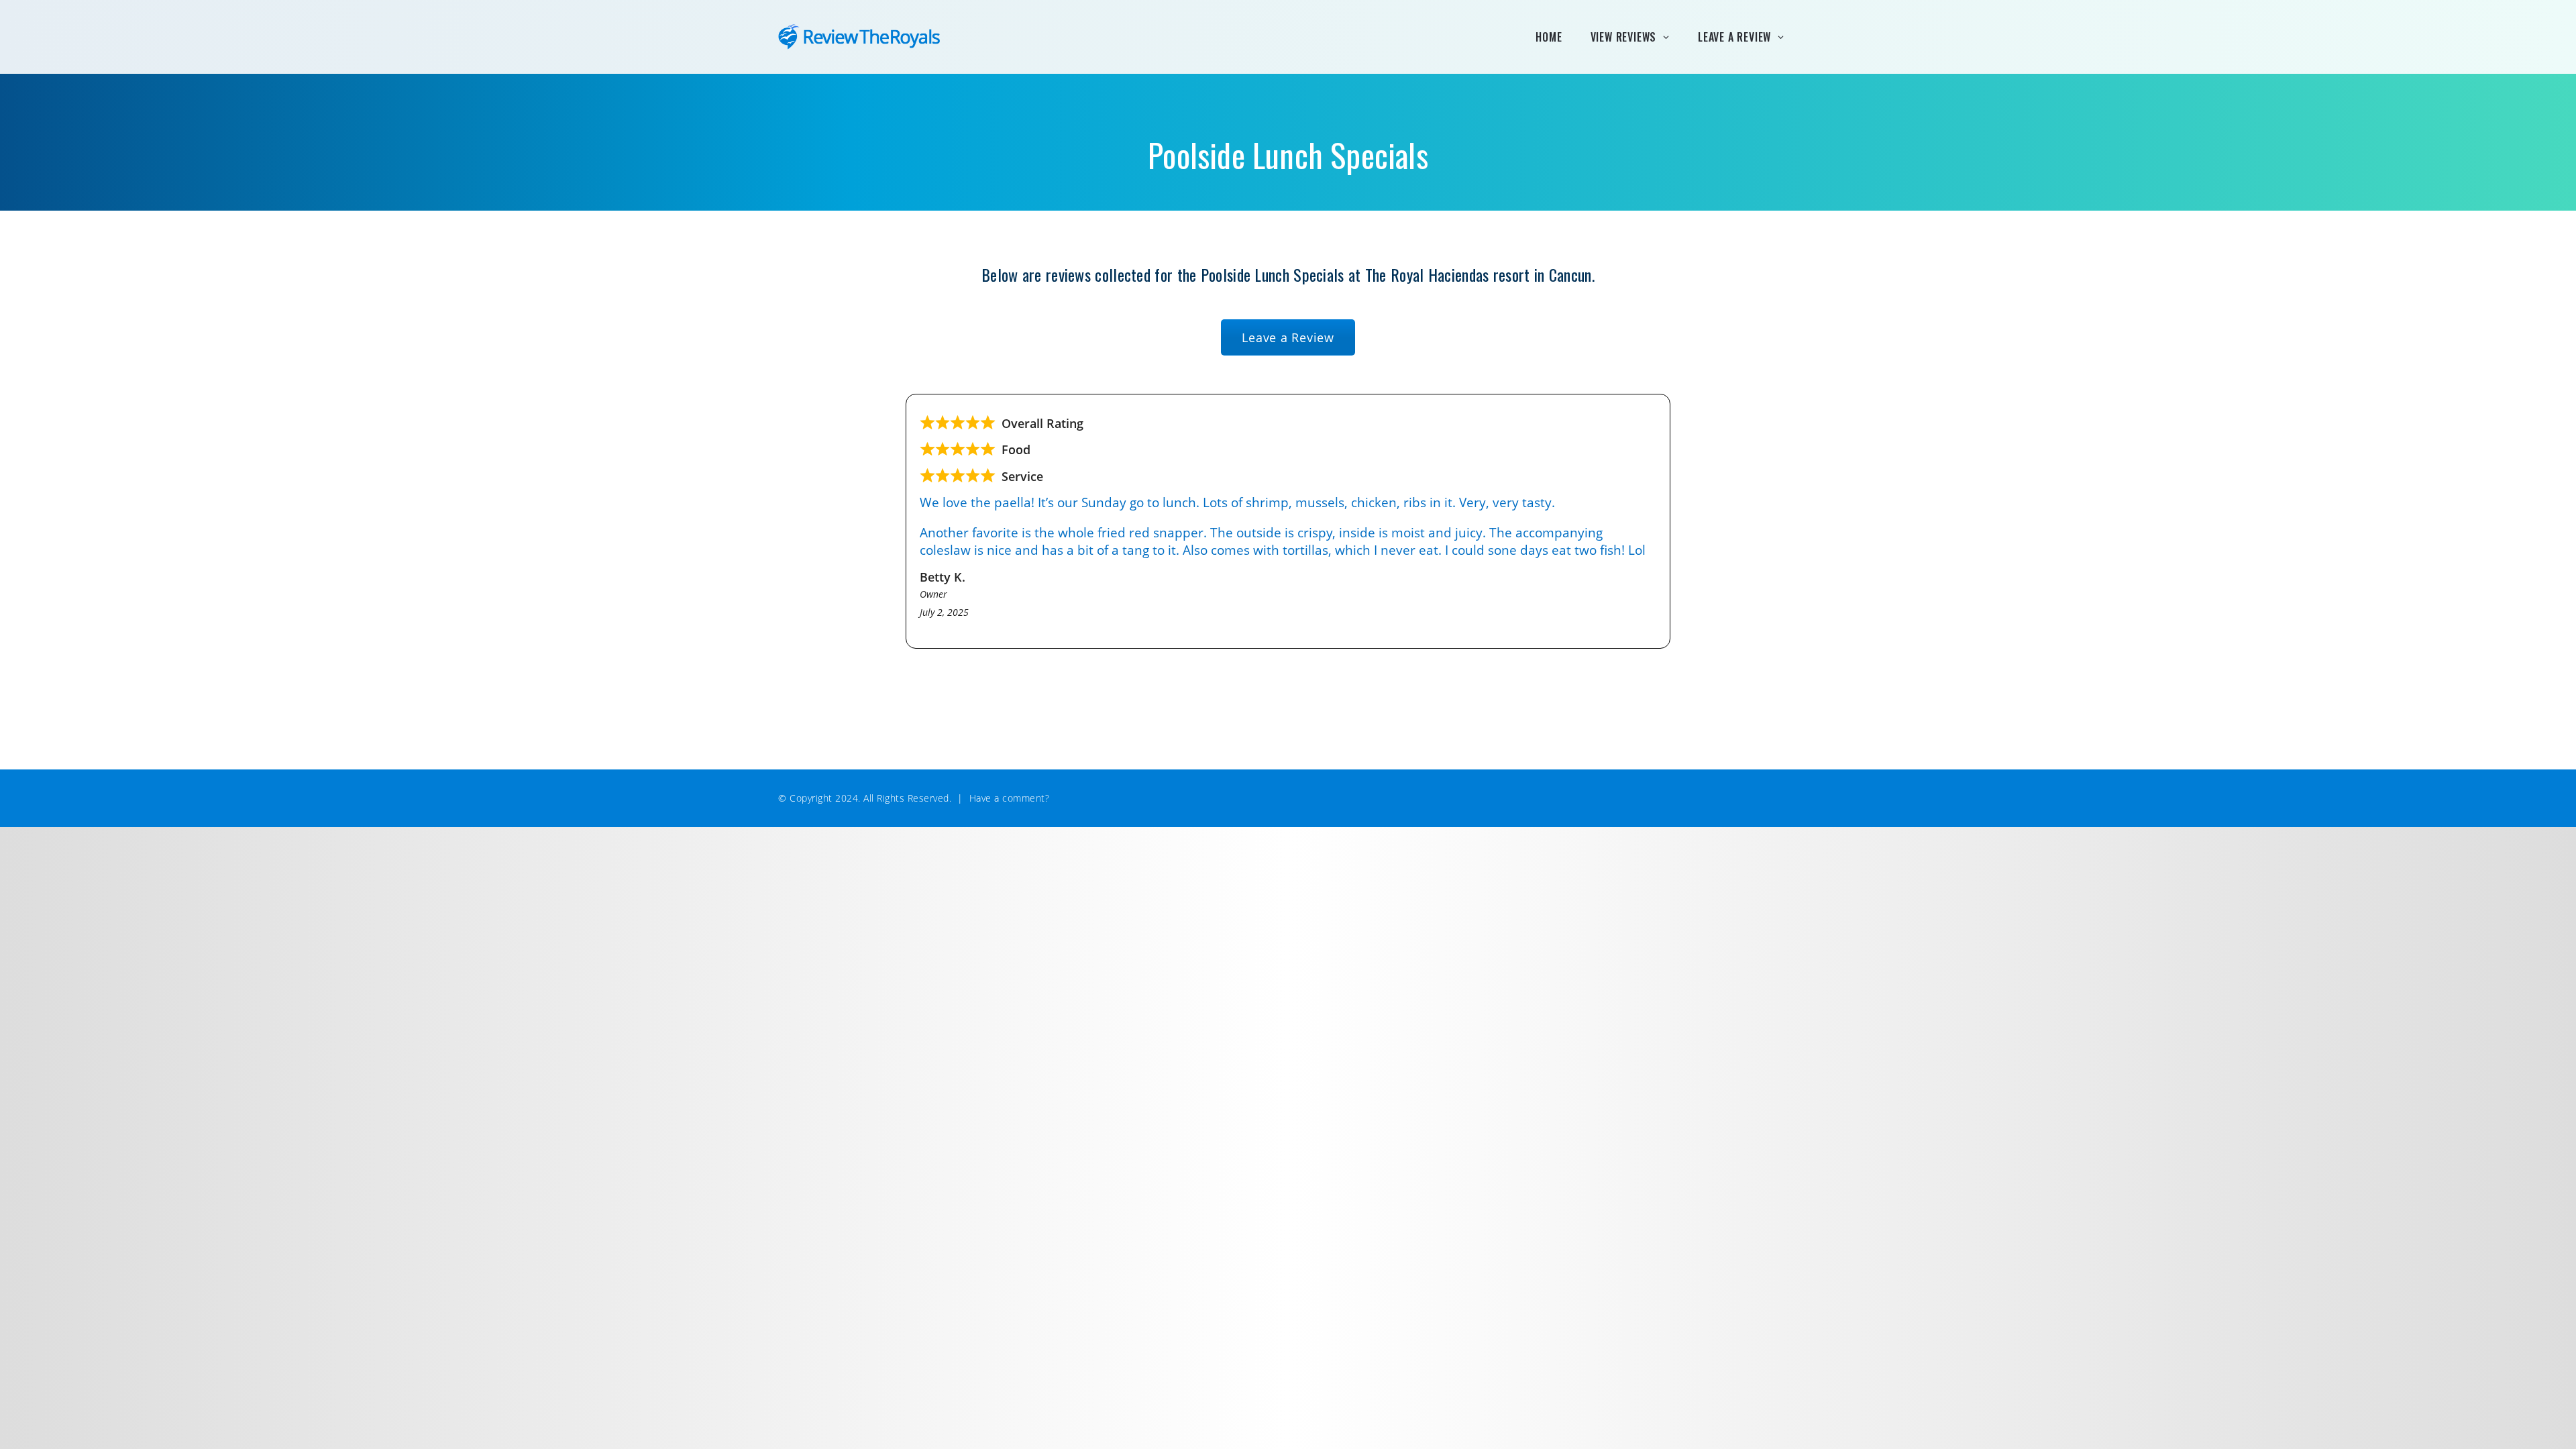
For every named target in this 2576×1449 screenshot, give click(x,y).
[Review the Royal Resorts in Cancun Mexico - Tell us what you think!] (865, 37)
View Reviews (1624, 37)
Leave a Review (1734, 37)
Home (1549, 37)
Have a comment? (1010, 798)
